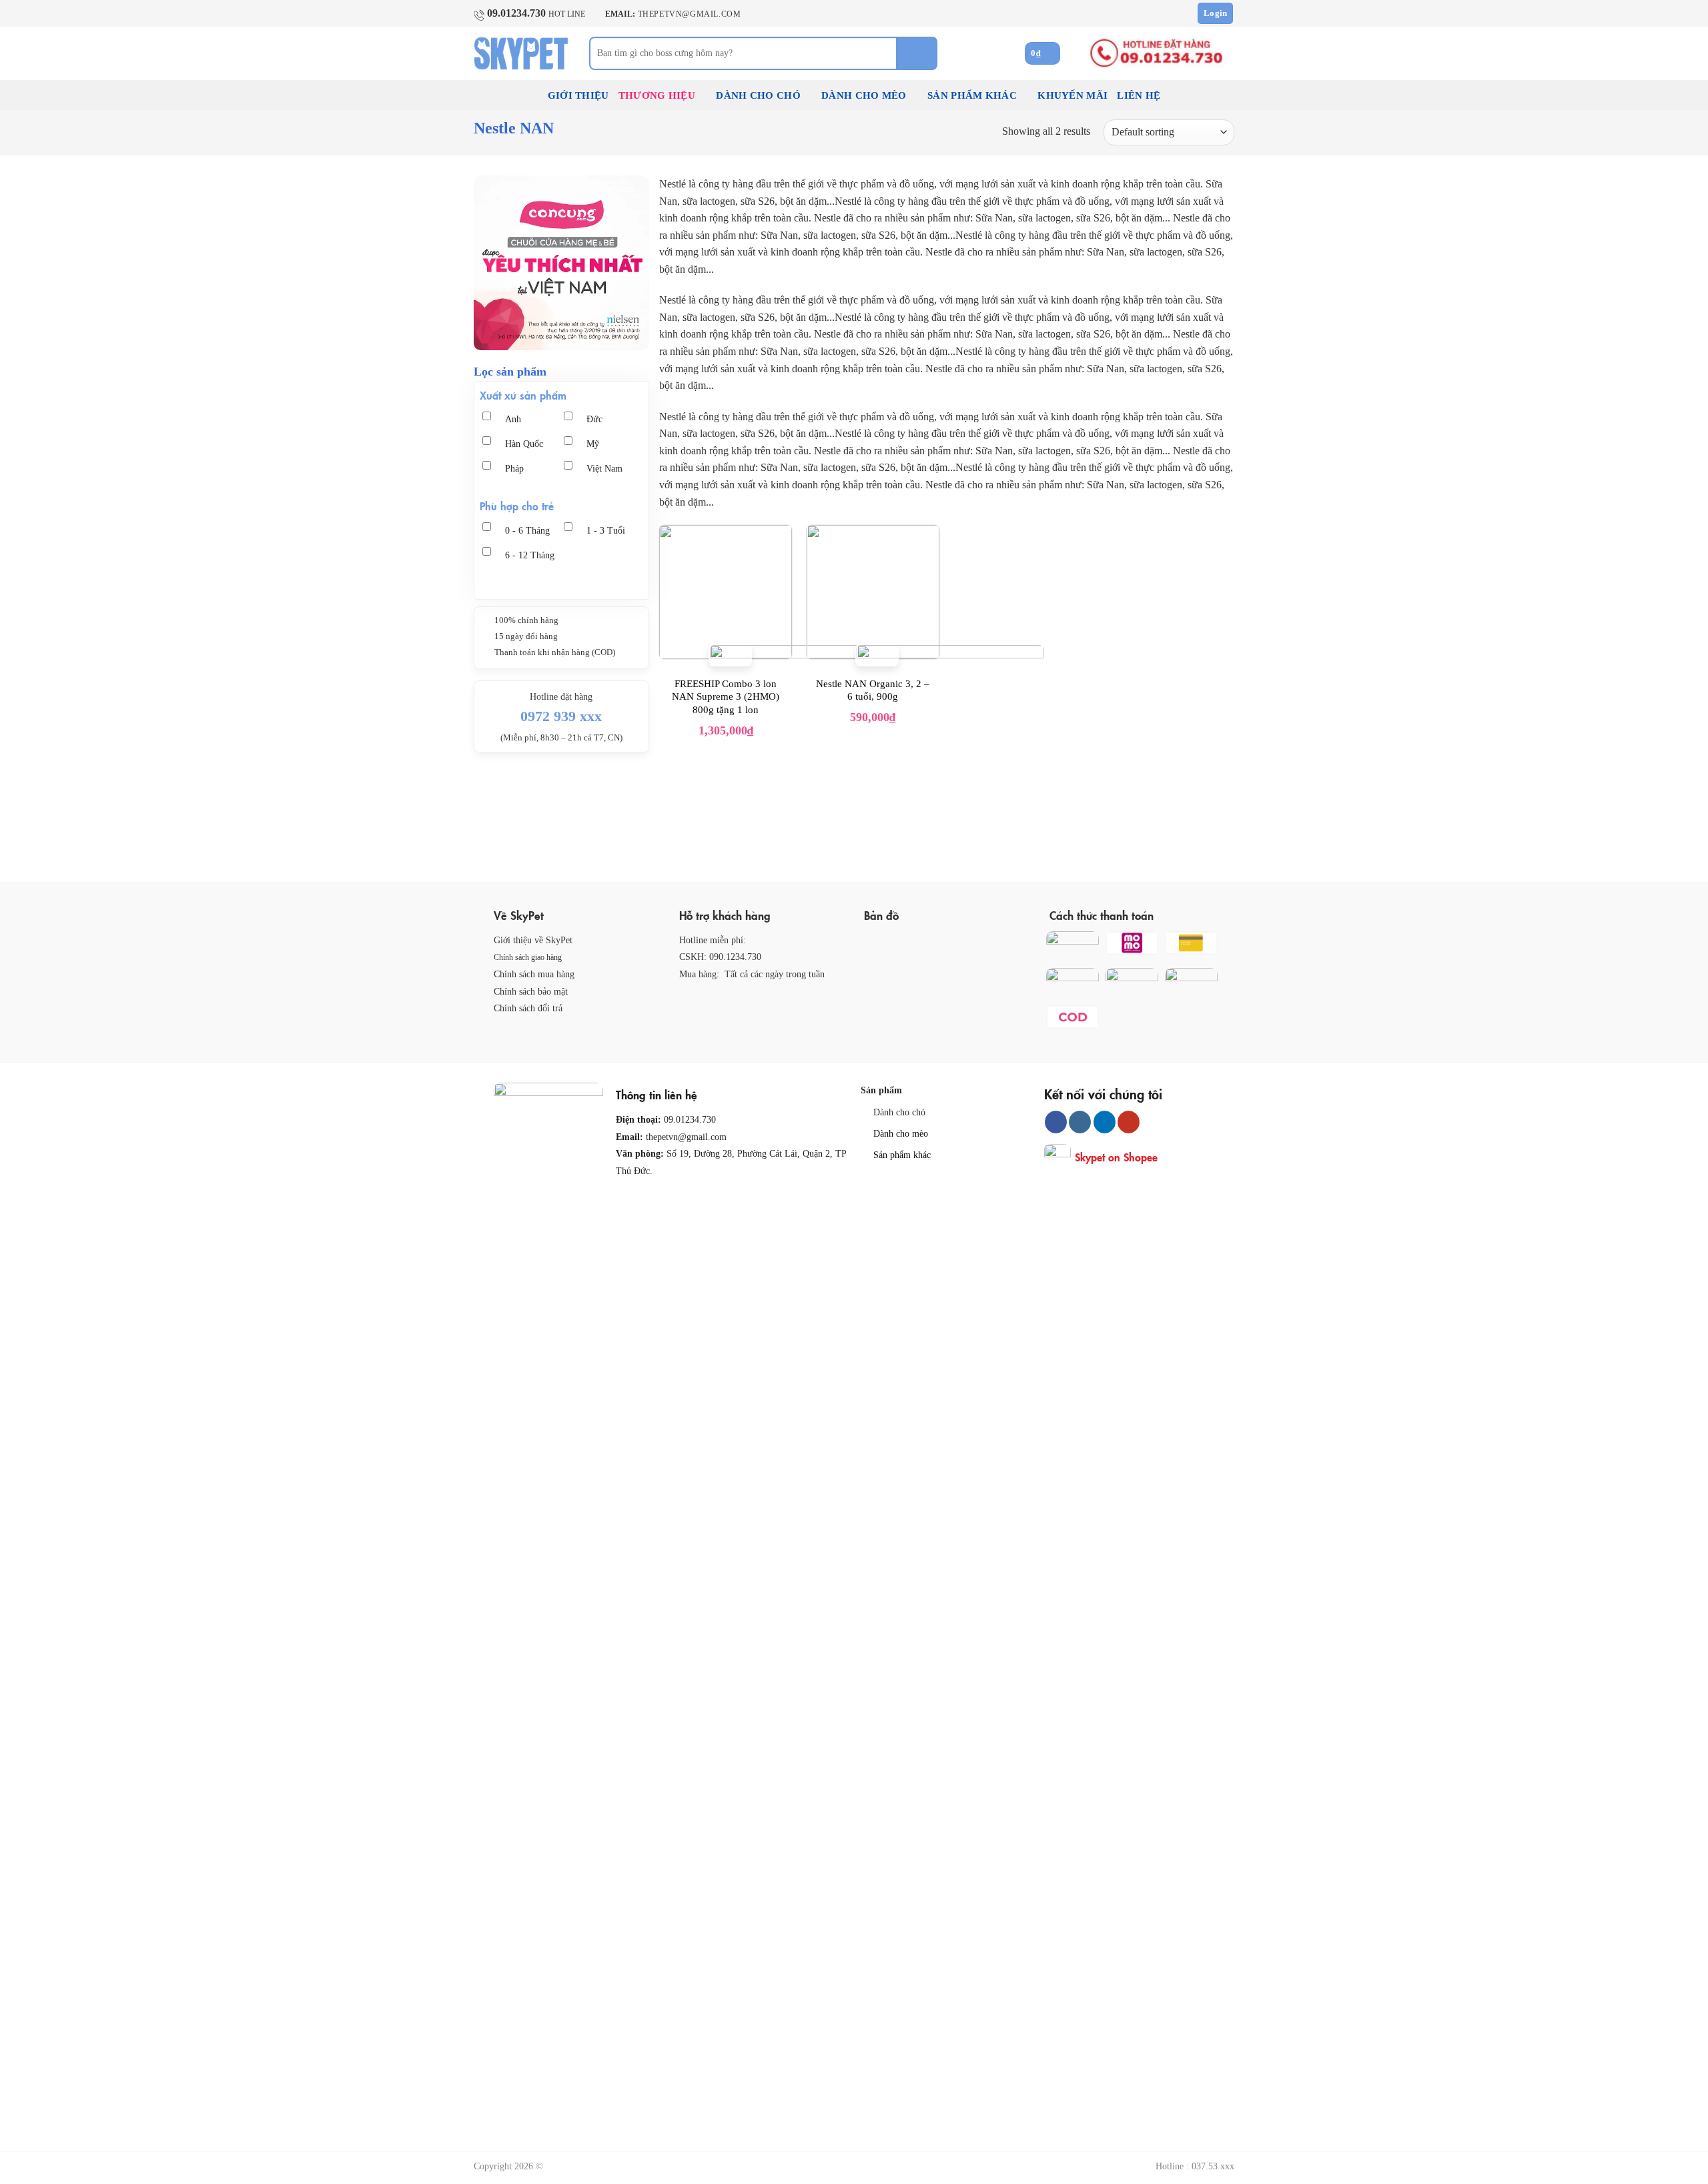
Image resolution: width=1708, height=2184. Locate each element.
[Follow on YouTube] (1129, 1122)
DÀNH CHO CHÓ (758, 95)
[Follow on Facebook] (1056, 1122)
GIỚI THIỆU (578, 95)
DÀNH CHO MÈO (864, 95)
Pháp (514, 469)
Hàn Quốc (524, 444)
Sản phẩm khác (902, 1155)
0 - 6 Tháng (527, 531)
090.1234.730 (735, 957)
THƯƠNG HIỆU (657, 95)
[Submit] (917, 53)
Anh (513, 419)
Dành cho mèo (901, 1133)
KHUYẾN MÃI (1073, 95)
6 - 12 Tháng (530, 555)
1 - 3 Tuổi (606, 531)
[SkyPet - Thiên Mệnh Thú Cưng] (521, 53)
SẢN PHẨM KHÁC (972, 95)
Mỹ (593, 444)
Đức (594, 419)
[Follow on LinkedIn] (1105, 1122)
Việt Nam (604, 469)
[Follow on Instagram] (1080, 1122)
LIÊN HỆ (1139, 95)
